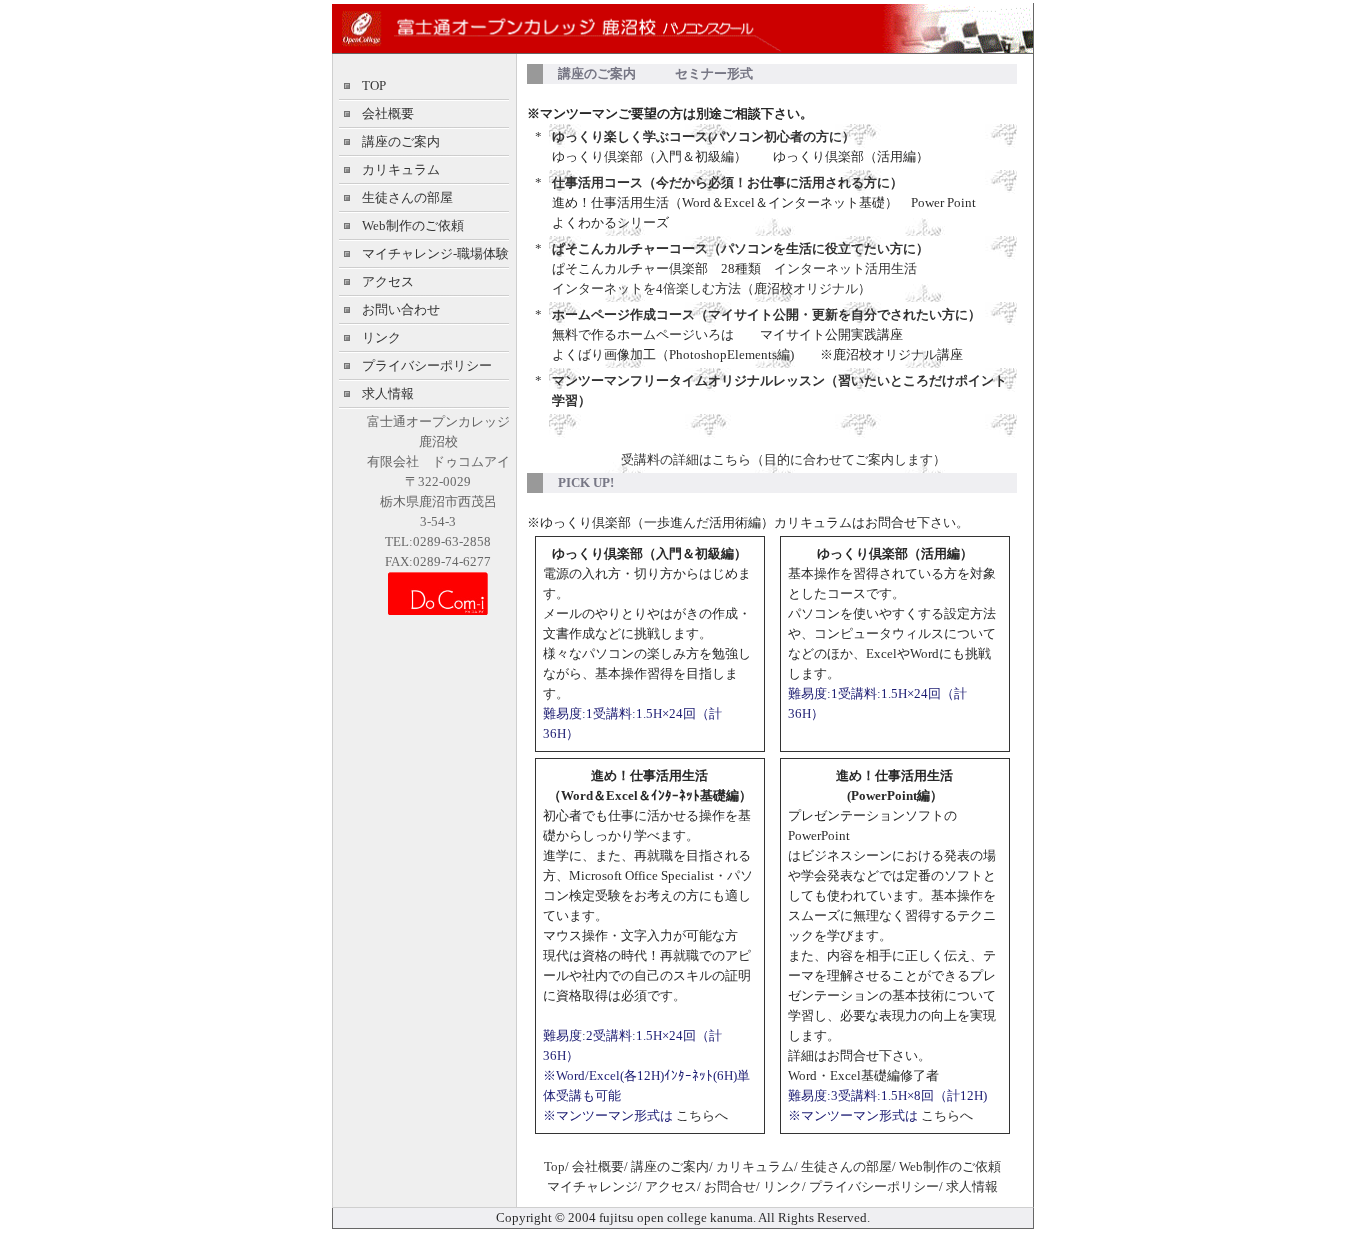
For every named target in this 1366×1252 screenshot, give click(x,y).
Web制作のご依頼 (413, 225)
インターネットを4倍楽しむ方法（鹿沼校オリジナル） (711, 288)
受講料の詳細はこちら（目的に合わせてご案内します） (783, 459)
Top (554, 1166)
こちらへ (700, 1115)
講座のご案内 (401, 141)
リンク (381, 337)
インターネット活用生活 (845, 268)
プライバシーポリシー (427, 365)
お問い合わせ (401, 309)
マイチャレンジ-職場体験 (435, 253)
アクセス (388, 281)
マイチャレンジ (592, 1186)
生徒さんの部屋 (407, 197)
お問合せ (730, 1186)
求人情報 (388, 393)
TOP (374, 85)
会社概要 (388, 113)
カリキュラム (401, 169)
